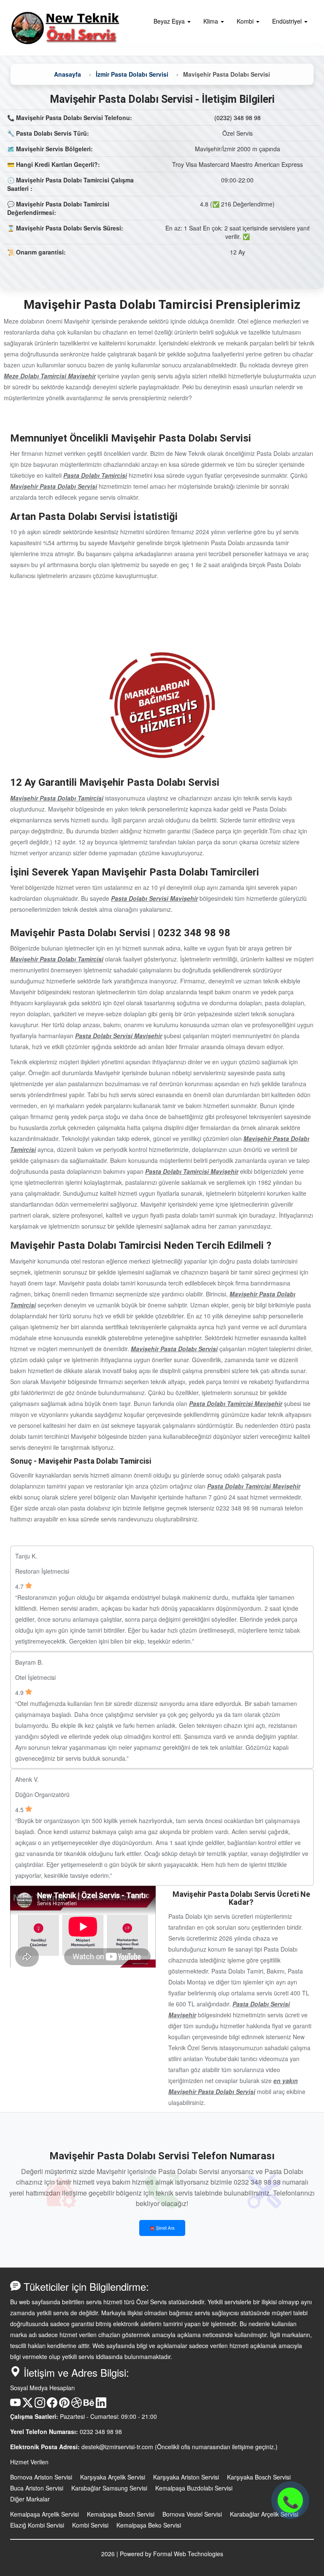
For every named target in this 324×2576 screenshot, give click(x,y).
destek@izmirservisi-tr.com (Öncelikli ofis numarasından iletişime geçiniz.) (180, 2447)
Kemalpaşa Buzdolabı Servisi (194, 2488)
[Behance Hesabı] (89, 2405)
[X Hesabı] (28, 2405)
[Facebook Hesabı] (52, 2405)
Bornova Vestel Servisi (192, 2514)
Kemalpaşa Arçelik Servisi (45, 2514)
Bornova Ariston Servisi (41, 2477)
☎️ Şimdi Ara (162, 2228)
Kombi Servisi (90, 2525)
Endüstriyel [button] (288, 21)
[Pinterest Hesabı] (64, 2405)
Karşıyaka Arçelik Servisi (113, 2477)
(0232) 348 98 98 (238, 118)
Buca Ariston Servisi (37, 2488)
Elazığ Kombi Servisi (37, 2525)
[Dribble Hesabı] (77, 2405)
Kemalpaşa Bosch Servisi (121, 2514)
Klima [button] (212, 21)
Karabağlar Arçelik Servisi (264, 2514)
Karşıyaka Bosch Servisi (259, 2477)
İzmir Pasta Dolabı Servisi (132, 74)
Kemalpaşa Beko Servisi (149, 2525)
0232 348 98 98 (101, 2431)
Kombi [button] (246, 21)
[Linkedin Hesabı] (101, 2405)
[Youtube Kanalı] (15, 2405)
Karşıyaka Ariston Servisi (186, 2477)
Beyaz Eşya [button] (170, 21)
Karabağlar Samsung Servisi (109, 2488)
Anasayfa (67, 74)
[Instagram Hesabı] (40, 2405)
